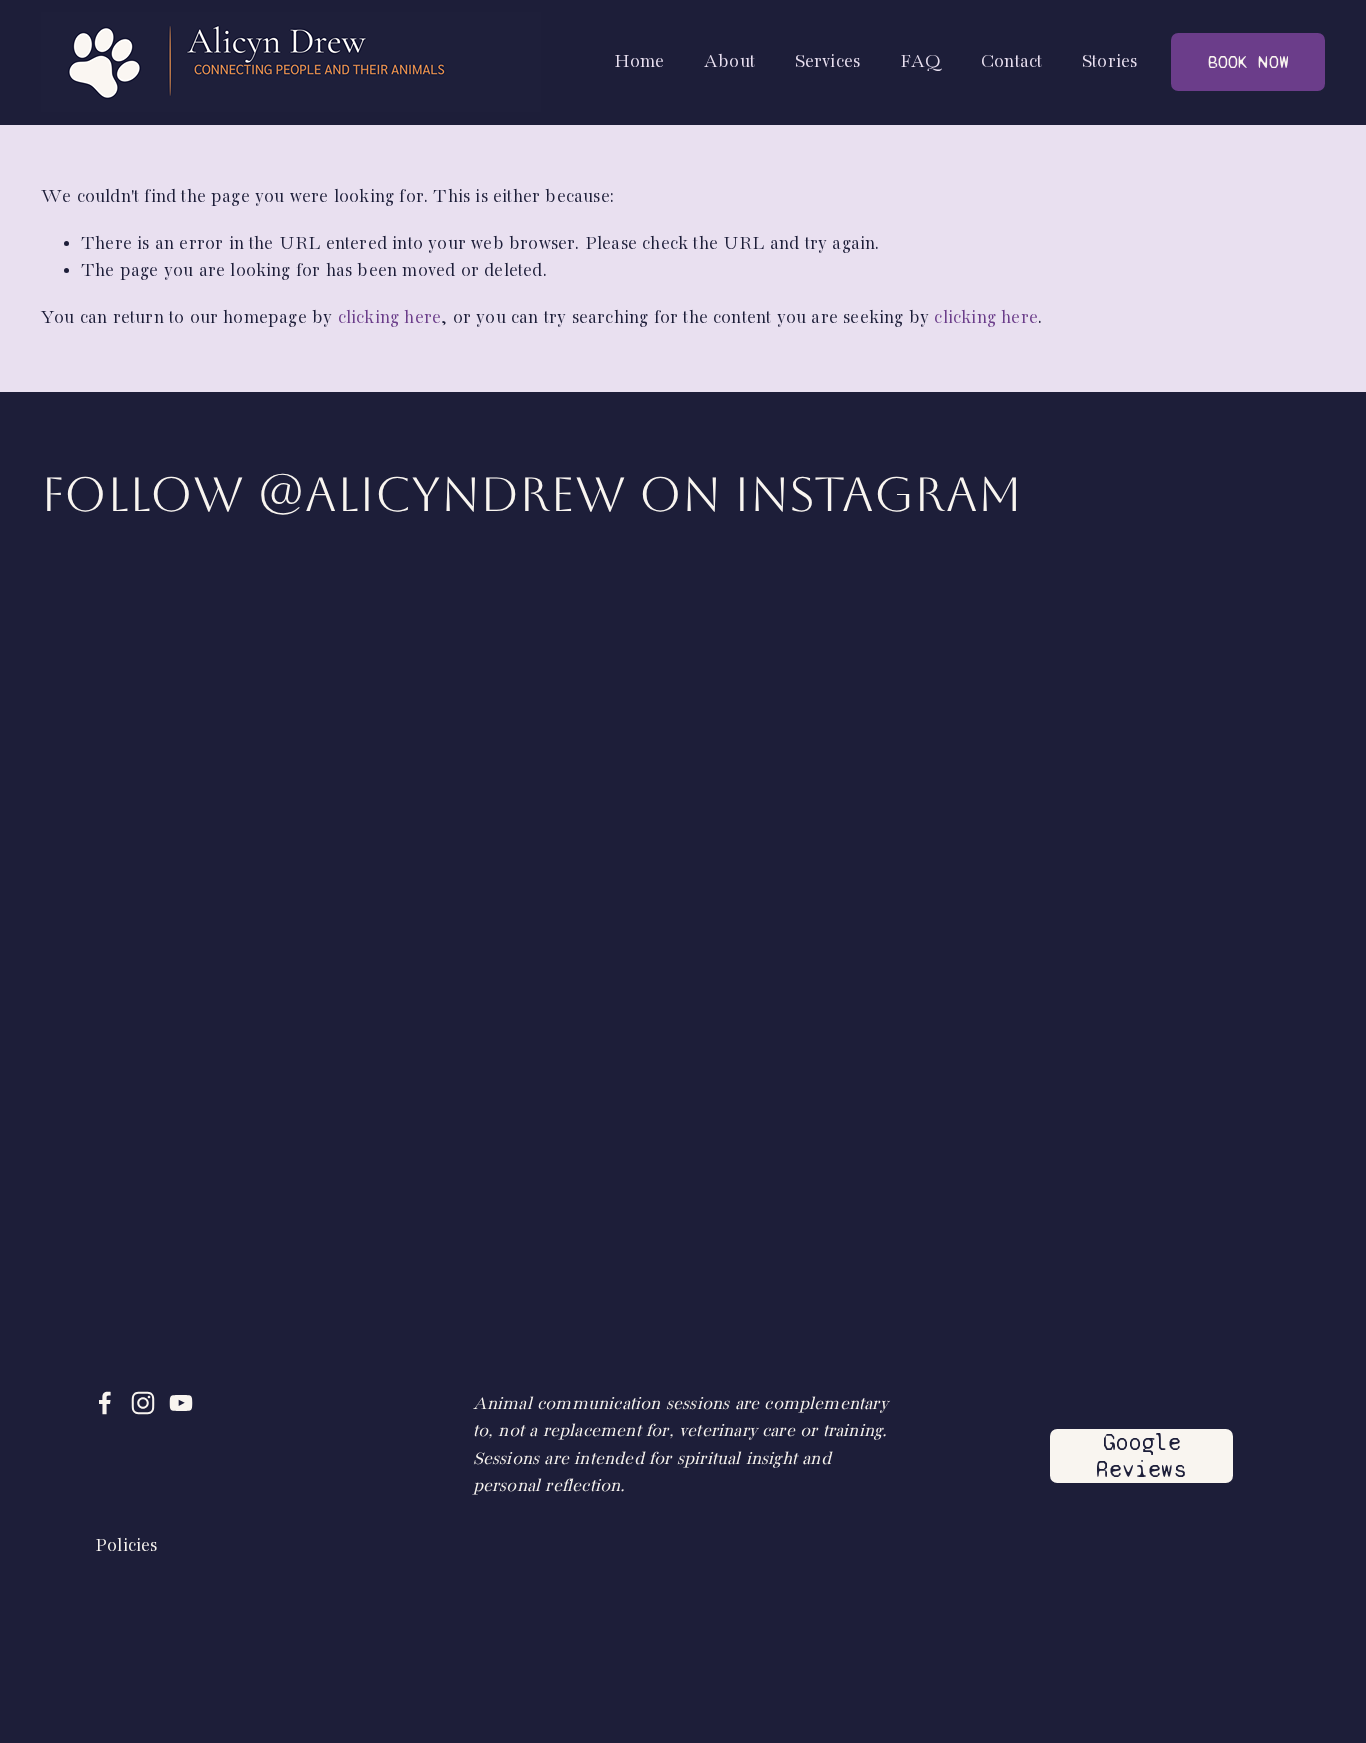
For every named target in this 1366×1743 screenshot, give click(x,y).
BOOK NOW (1248, 62)
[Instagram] (143, 1403)
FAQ (921, 62)
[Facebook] (105, 1403)
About (729, 62)
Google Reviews (1141, 1456)
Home (639, 62)
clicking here (390, 318)
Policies (126, 1546)
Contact (1011, 62)
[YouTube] (181, 1403)
